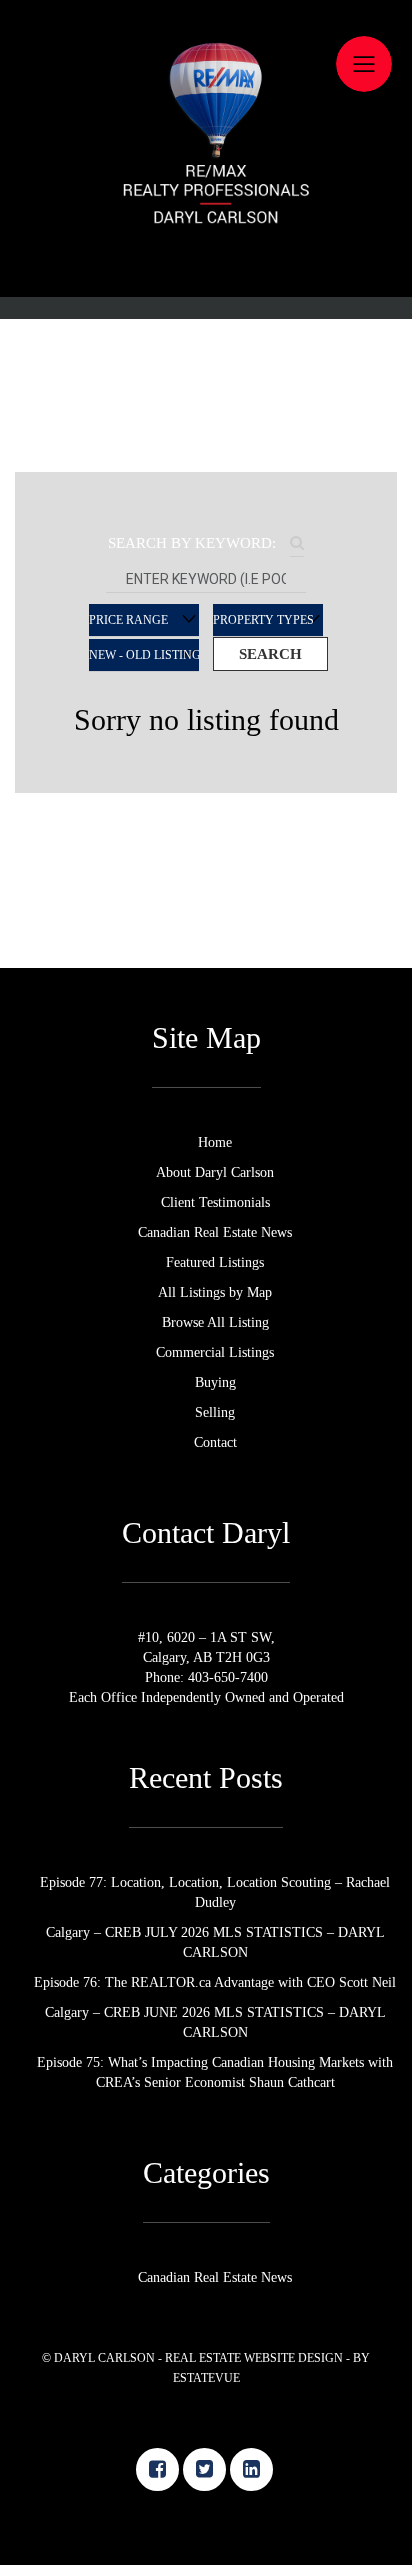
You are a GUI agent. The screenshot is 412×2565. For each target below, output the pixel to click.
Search (270, 654)
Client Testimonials (205, 268)
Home (205, 198)
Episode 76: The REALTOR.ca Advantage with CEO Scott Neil (215, 1982)
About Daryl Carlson (206, 233)
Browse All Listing (205, 408)
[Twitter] (204, 2469)
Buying (206, 478)
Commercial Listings (205, 443)
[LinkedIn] (251, 2469)
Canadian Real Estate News (205, 303)
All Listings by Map (205, 373)
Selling (206, 513)
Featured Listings (206, 338)
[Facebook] (157, 2469)
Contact (206, 548)
